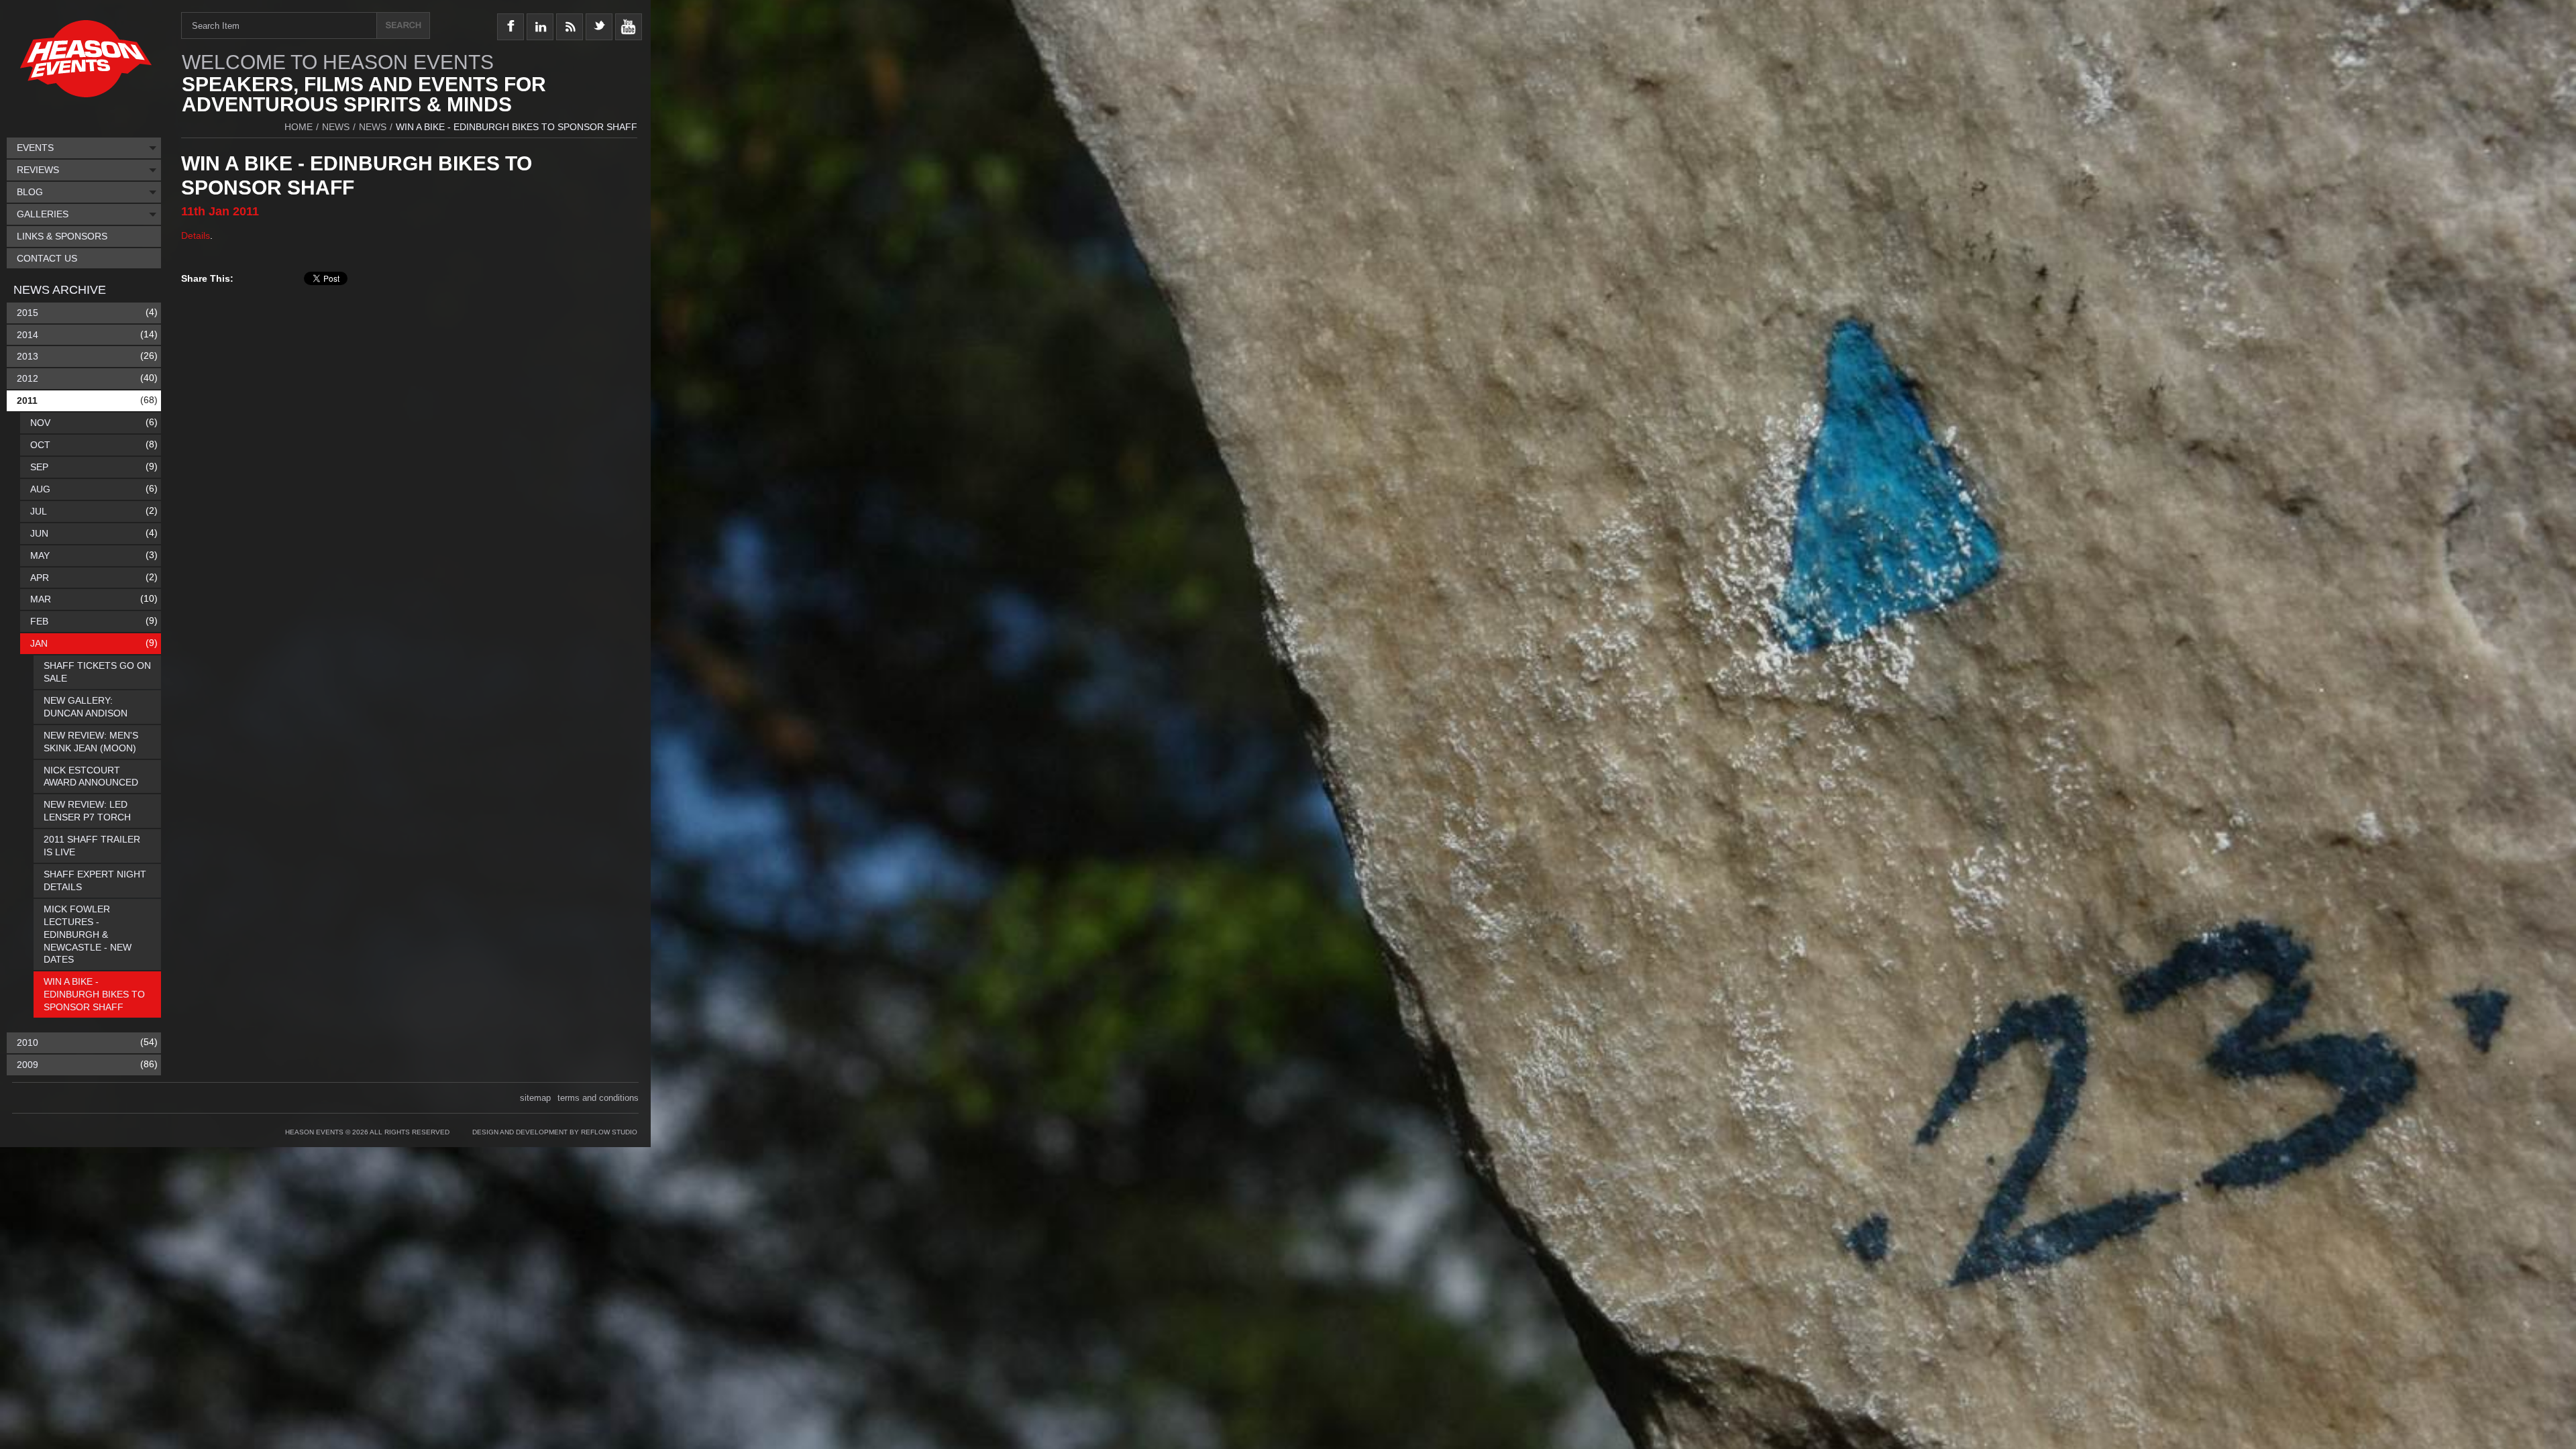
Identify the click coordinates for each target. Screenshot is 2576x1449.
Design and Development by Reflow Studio (555, 1132)
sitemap (535, 1098)
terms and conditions (598, 1098)
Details (196, 235)
